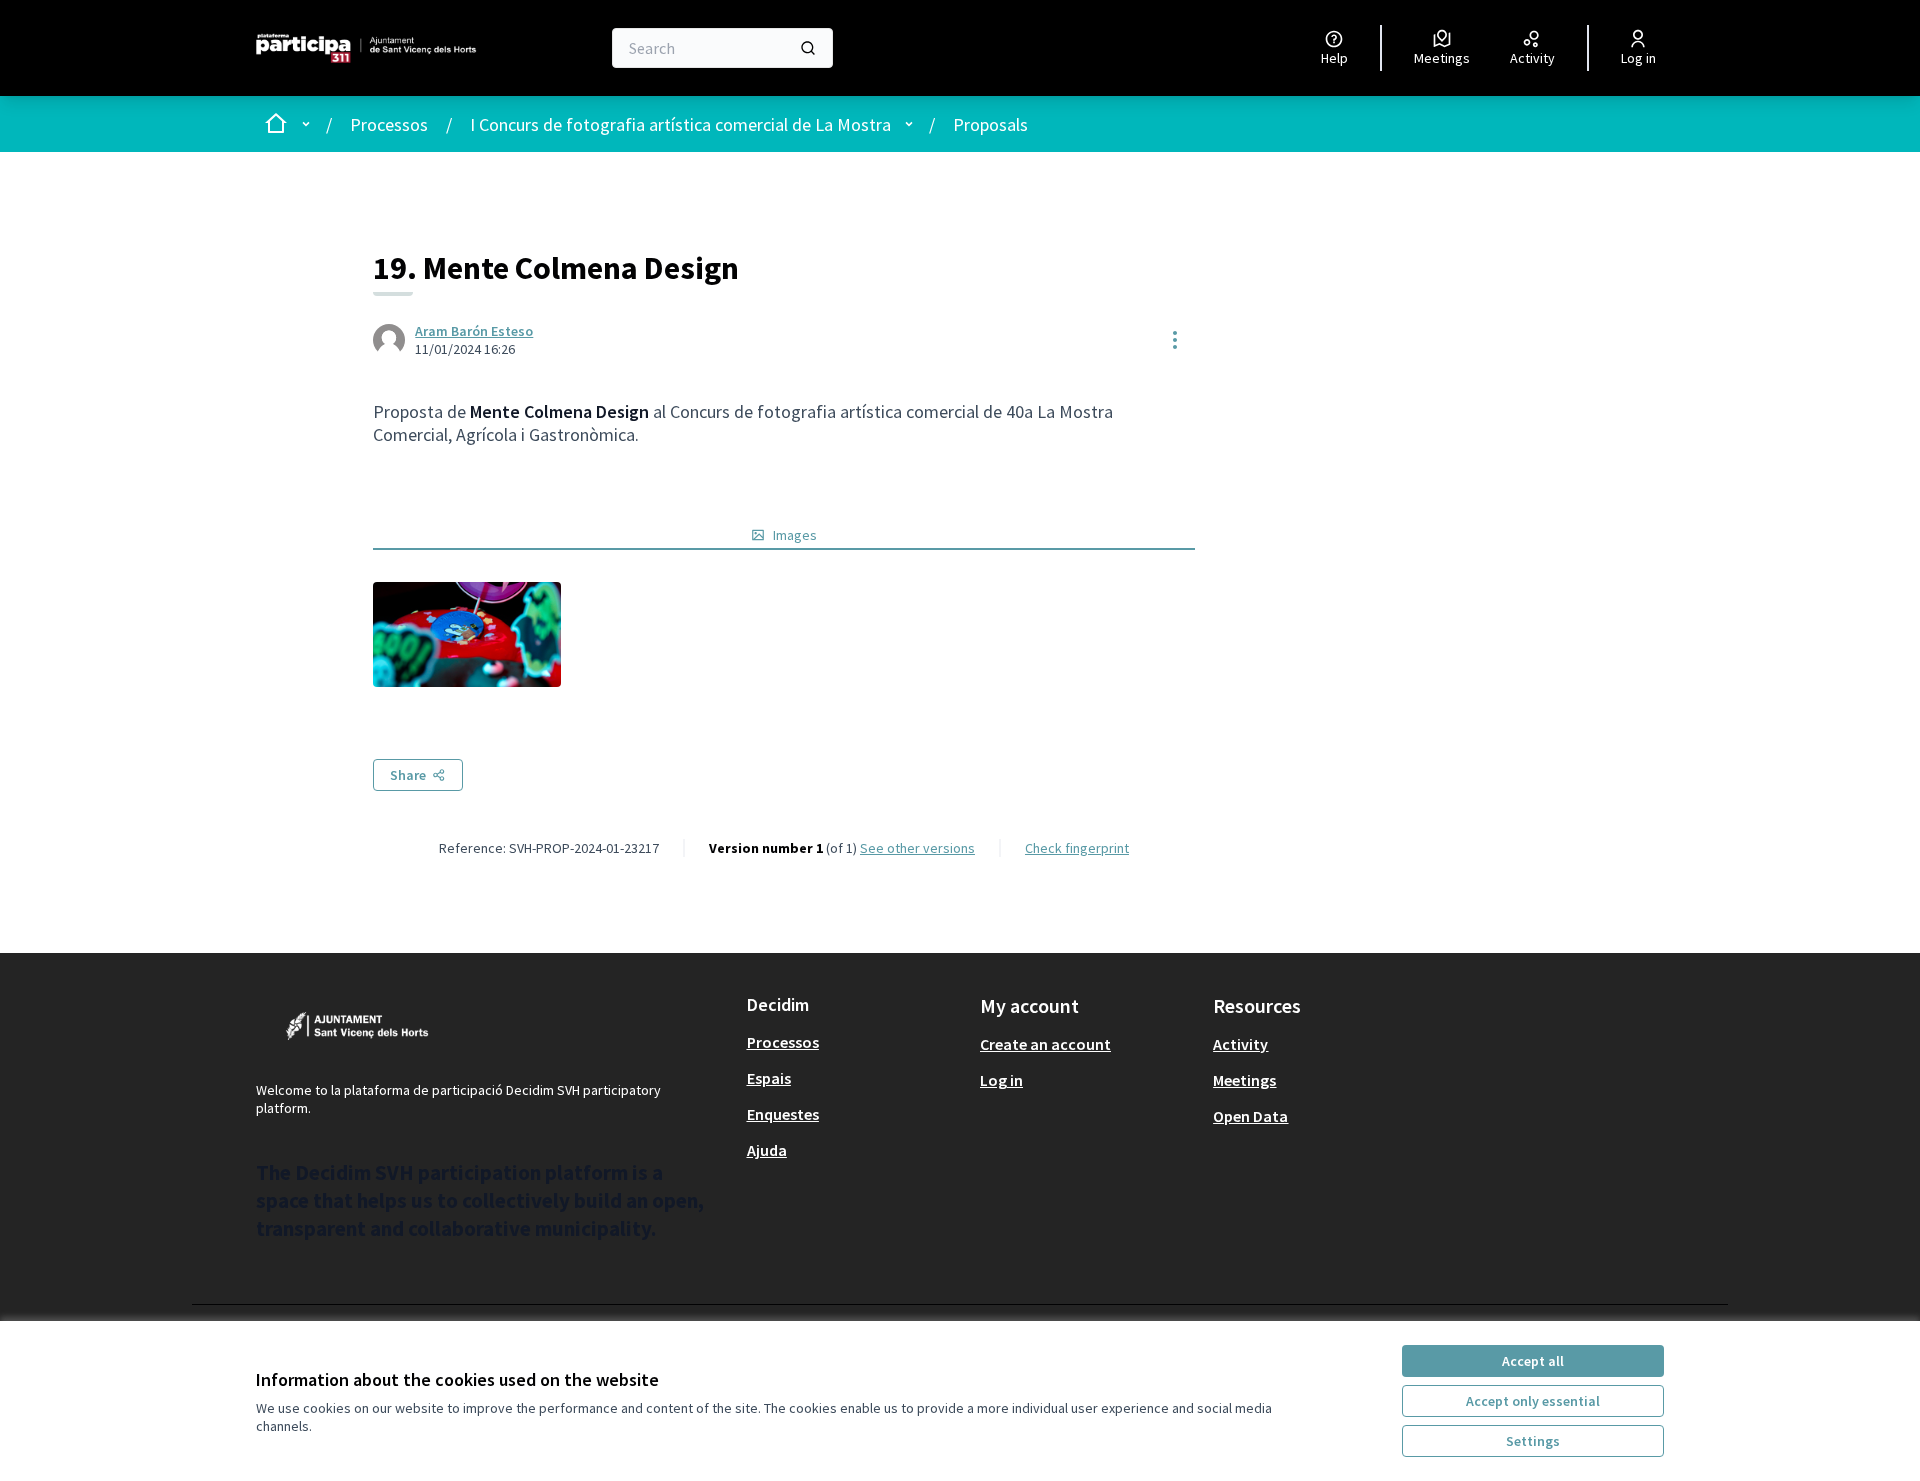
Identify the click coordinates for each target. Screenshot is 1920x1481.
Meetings (1244, 1080)
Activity (1240, 1044)
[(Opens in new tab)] (466, 634)
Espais (769, 1078)
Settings (1533, 1441)
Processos (389, 124)
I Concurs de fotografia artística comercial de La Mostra (680, 124)
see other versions (917, 848)
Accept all (1533, 1361)
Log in (1001, 1080)
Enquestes (783, 1114)
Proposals (990, 124)
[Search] (808, 48)
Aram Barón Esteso (474, 331)
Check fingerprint (1077, 848)
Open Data (1250, 1116)
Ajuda (767, 1150)
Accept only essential (1533, 1401)
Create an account (1045, 1044)
